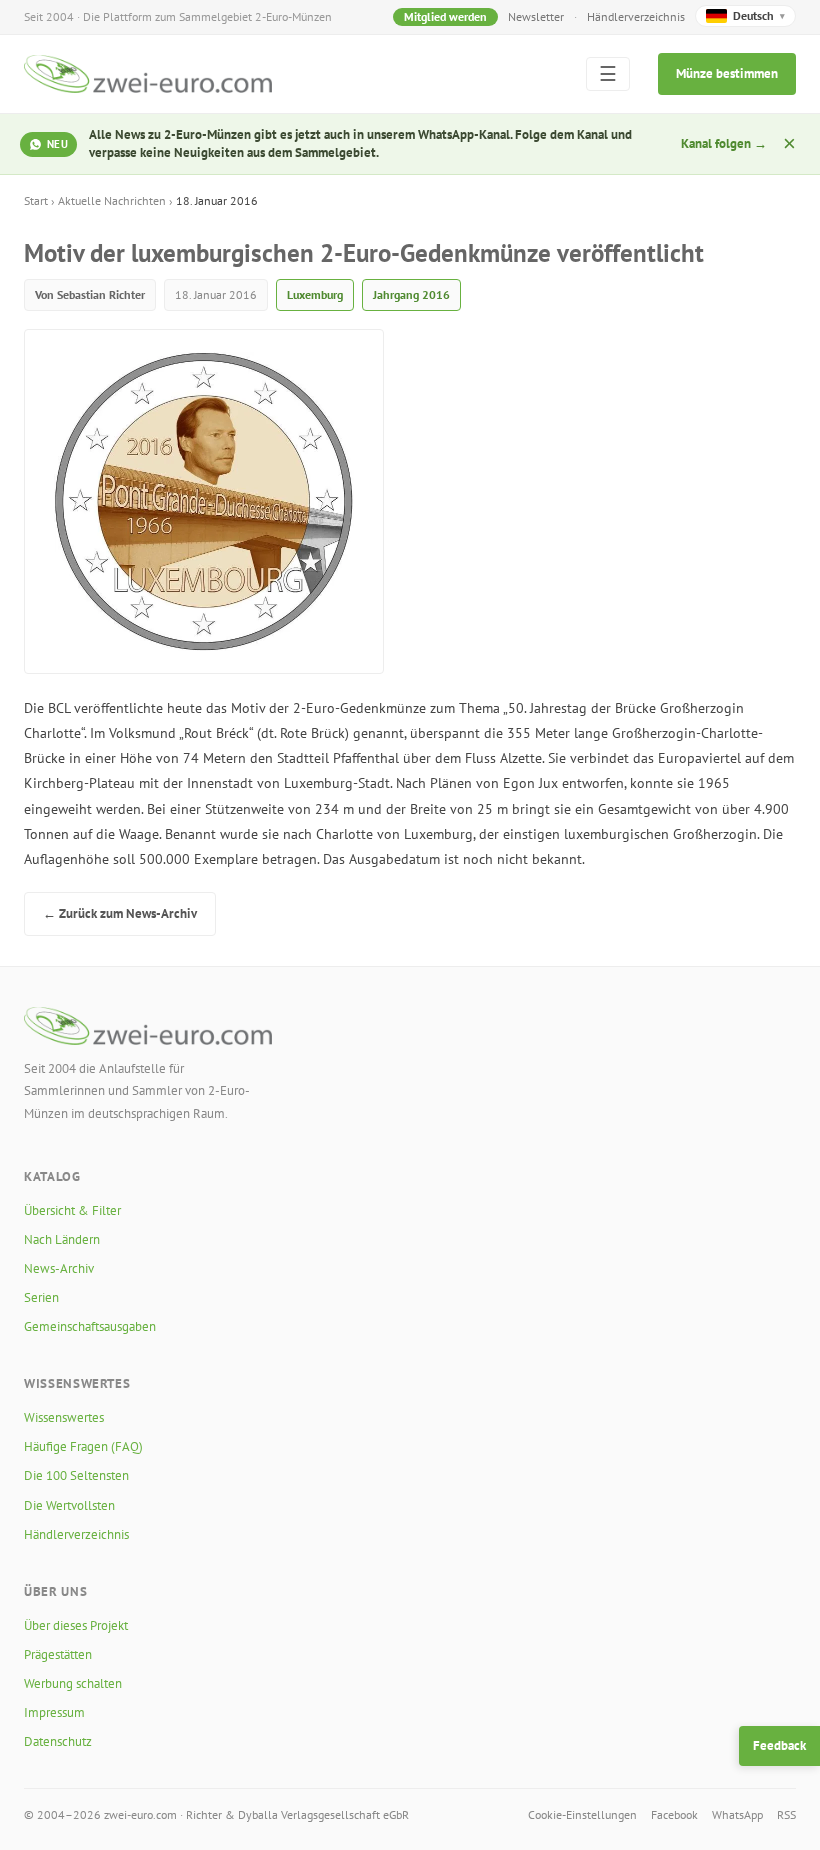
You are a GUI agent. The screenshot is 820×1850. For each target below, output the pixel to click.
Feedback (779, 1745)
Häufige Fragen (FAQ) (83, 1446)
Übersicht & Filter (72, 1210)
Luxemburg (315, 294)
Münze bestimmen (727, 73)
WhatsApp (737, 1814)
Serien (41, 1297)
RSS (786, 1814)
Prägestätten (58, 1654)
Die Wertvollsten (69, 1505)
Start (36, 200)
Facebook (674, 1814)
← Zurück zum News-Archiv (120, 913)
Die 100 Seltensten (76, 1475)
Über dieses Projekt (76, 1625)
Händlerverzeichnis (636, 16)
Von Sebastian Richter (90, 294)
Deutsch (759, 15)
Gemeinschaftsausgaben (90, 1326)
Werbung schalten (73, 1683)
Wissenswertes (64, 1417)
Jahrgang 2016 (411, 294)
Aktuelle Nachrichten (112, 200)
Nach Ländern (62, 1239)
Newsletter (536, 16)
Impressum (54, 1712)
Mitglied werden (445, 16)
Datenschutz (58, 1741)
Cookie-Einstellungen (582, 1814)
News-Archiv (59, 1268)
